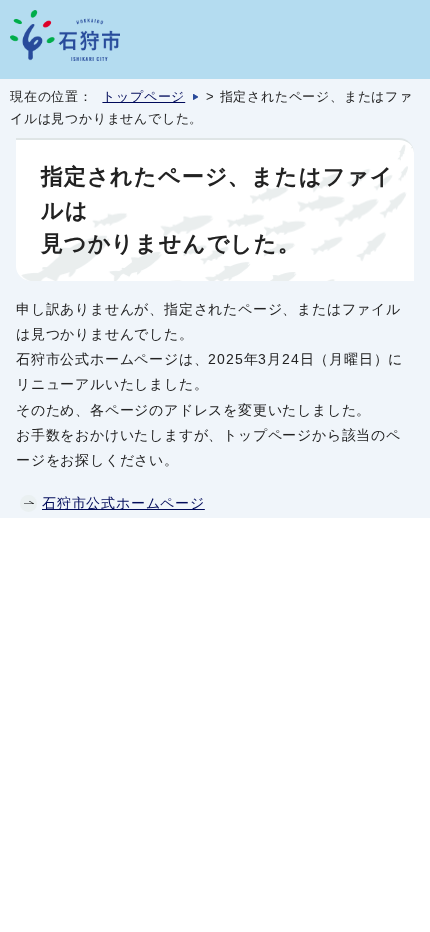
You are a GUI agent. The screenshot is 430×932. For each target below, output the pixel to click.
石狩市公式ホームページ (123, 503)
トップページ (143, 97)
